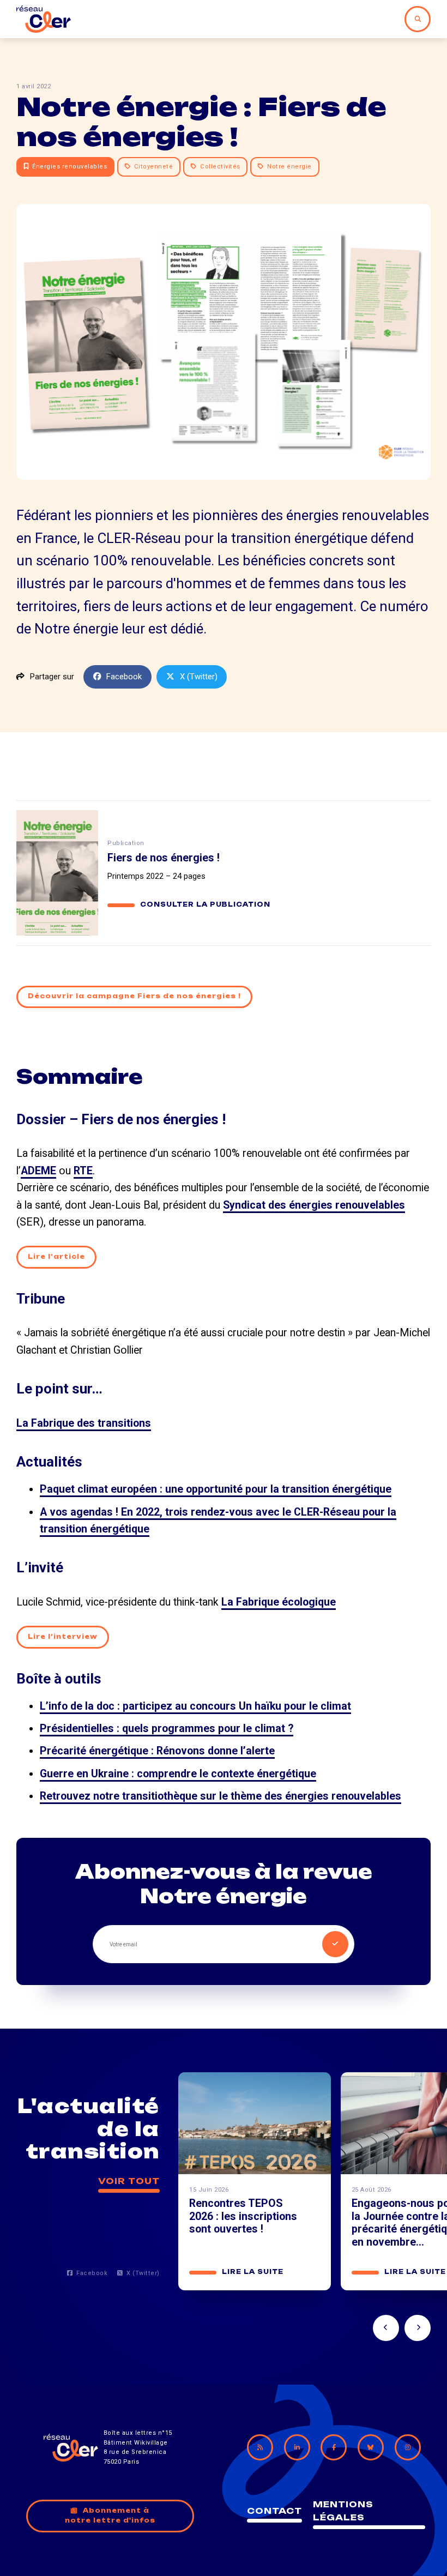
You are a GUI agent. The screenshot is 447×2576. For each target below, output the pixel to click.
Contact (274, 2511)
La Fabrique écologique (279, 1602)
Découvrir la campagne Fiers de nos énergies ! (134, 996)
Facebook (124, 677)
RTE (83, 1171)
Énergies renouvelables (70, 167)
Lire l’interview (63, 1637)
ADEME (38, 1171)
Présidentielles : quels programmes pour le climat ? (167, 1729)
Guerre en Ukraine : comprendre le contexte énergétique (178, 1774)
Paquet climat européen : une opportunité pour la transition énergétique (216, 1489)
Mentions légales (343, 2511)
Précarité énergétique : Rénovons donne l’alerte (157, 1751)
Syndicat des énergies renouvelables (314, 1205)
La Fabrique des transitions (84, 1423)
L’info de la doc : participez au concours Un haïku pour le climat (195, 1706)
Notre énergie (289, 167)
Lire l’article (56, 1257)
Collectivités (220, 167)
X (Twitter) (199, 677)
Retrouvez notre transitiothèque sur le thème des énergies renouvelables (221, 1796)
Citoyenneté (154, 167)
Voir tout (129, 2181)
